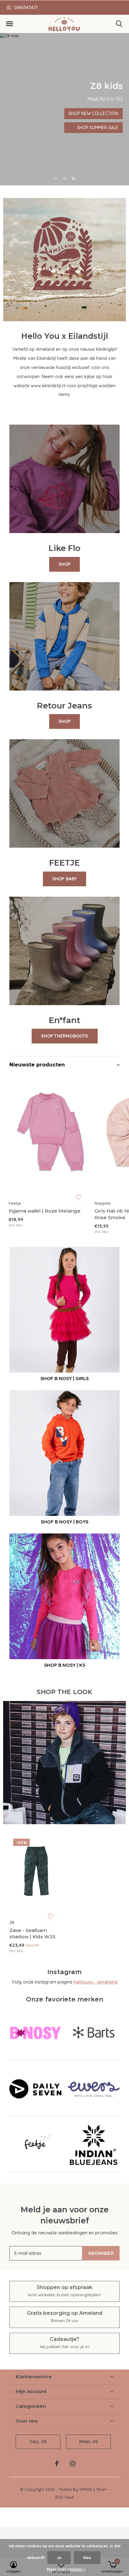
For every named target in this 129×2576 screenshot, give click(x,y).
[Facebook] (57, 2463)
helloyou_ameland (96, 1982)
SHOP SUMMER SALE (31, 113)
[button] (9, 24)
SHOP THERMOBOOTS (65, 1036)
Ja (59, 2558)
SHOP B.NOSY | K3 (64, 1665)
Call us (38, 2441)
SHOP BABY (65, 879)
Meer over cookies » (66, 2569)
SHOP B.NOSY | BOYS (64, 1522)
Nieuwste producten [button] (37, 1065)
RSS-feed (65, 2497)
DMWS (86, 2489)
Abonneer (101, 2253)
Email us (88, 2441)
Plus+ (101, 2489)
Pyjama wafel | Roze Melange (45, 1211)
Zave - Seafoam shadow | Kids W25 (32, 1934)
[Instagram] (73, 2463)
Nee (87, 2558)
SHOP (65, 564)
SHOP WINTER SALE (31, 128)
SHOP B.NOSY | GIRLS (64, 1378)
